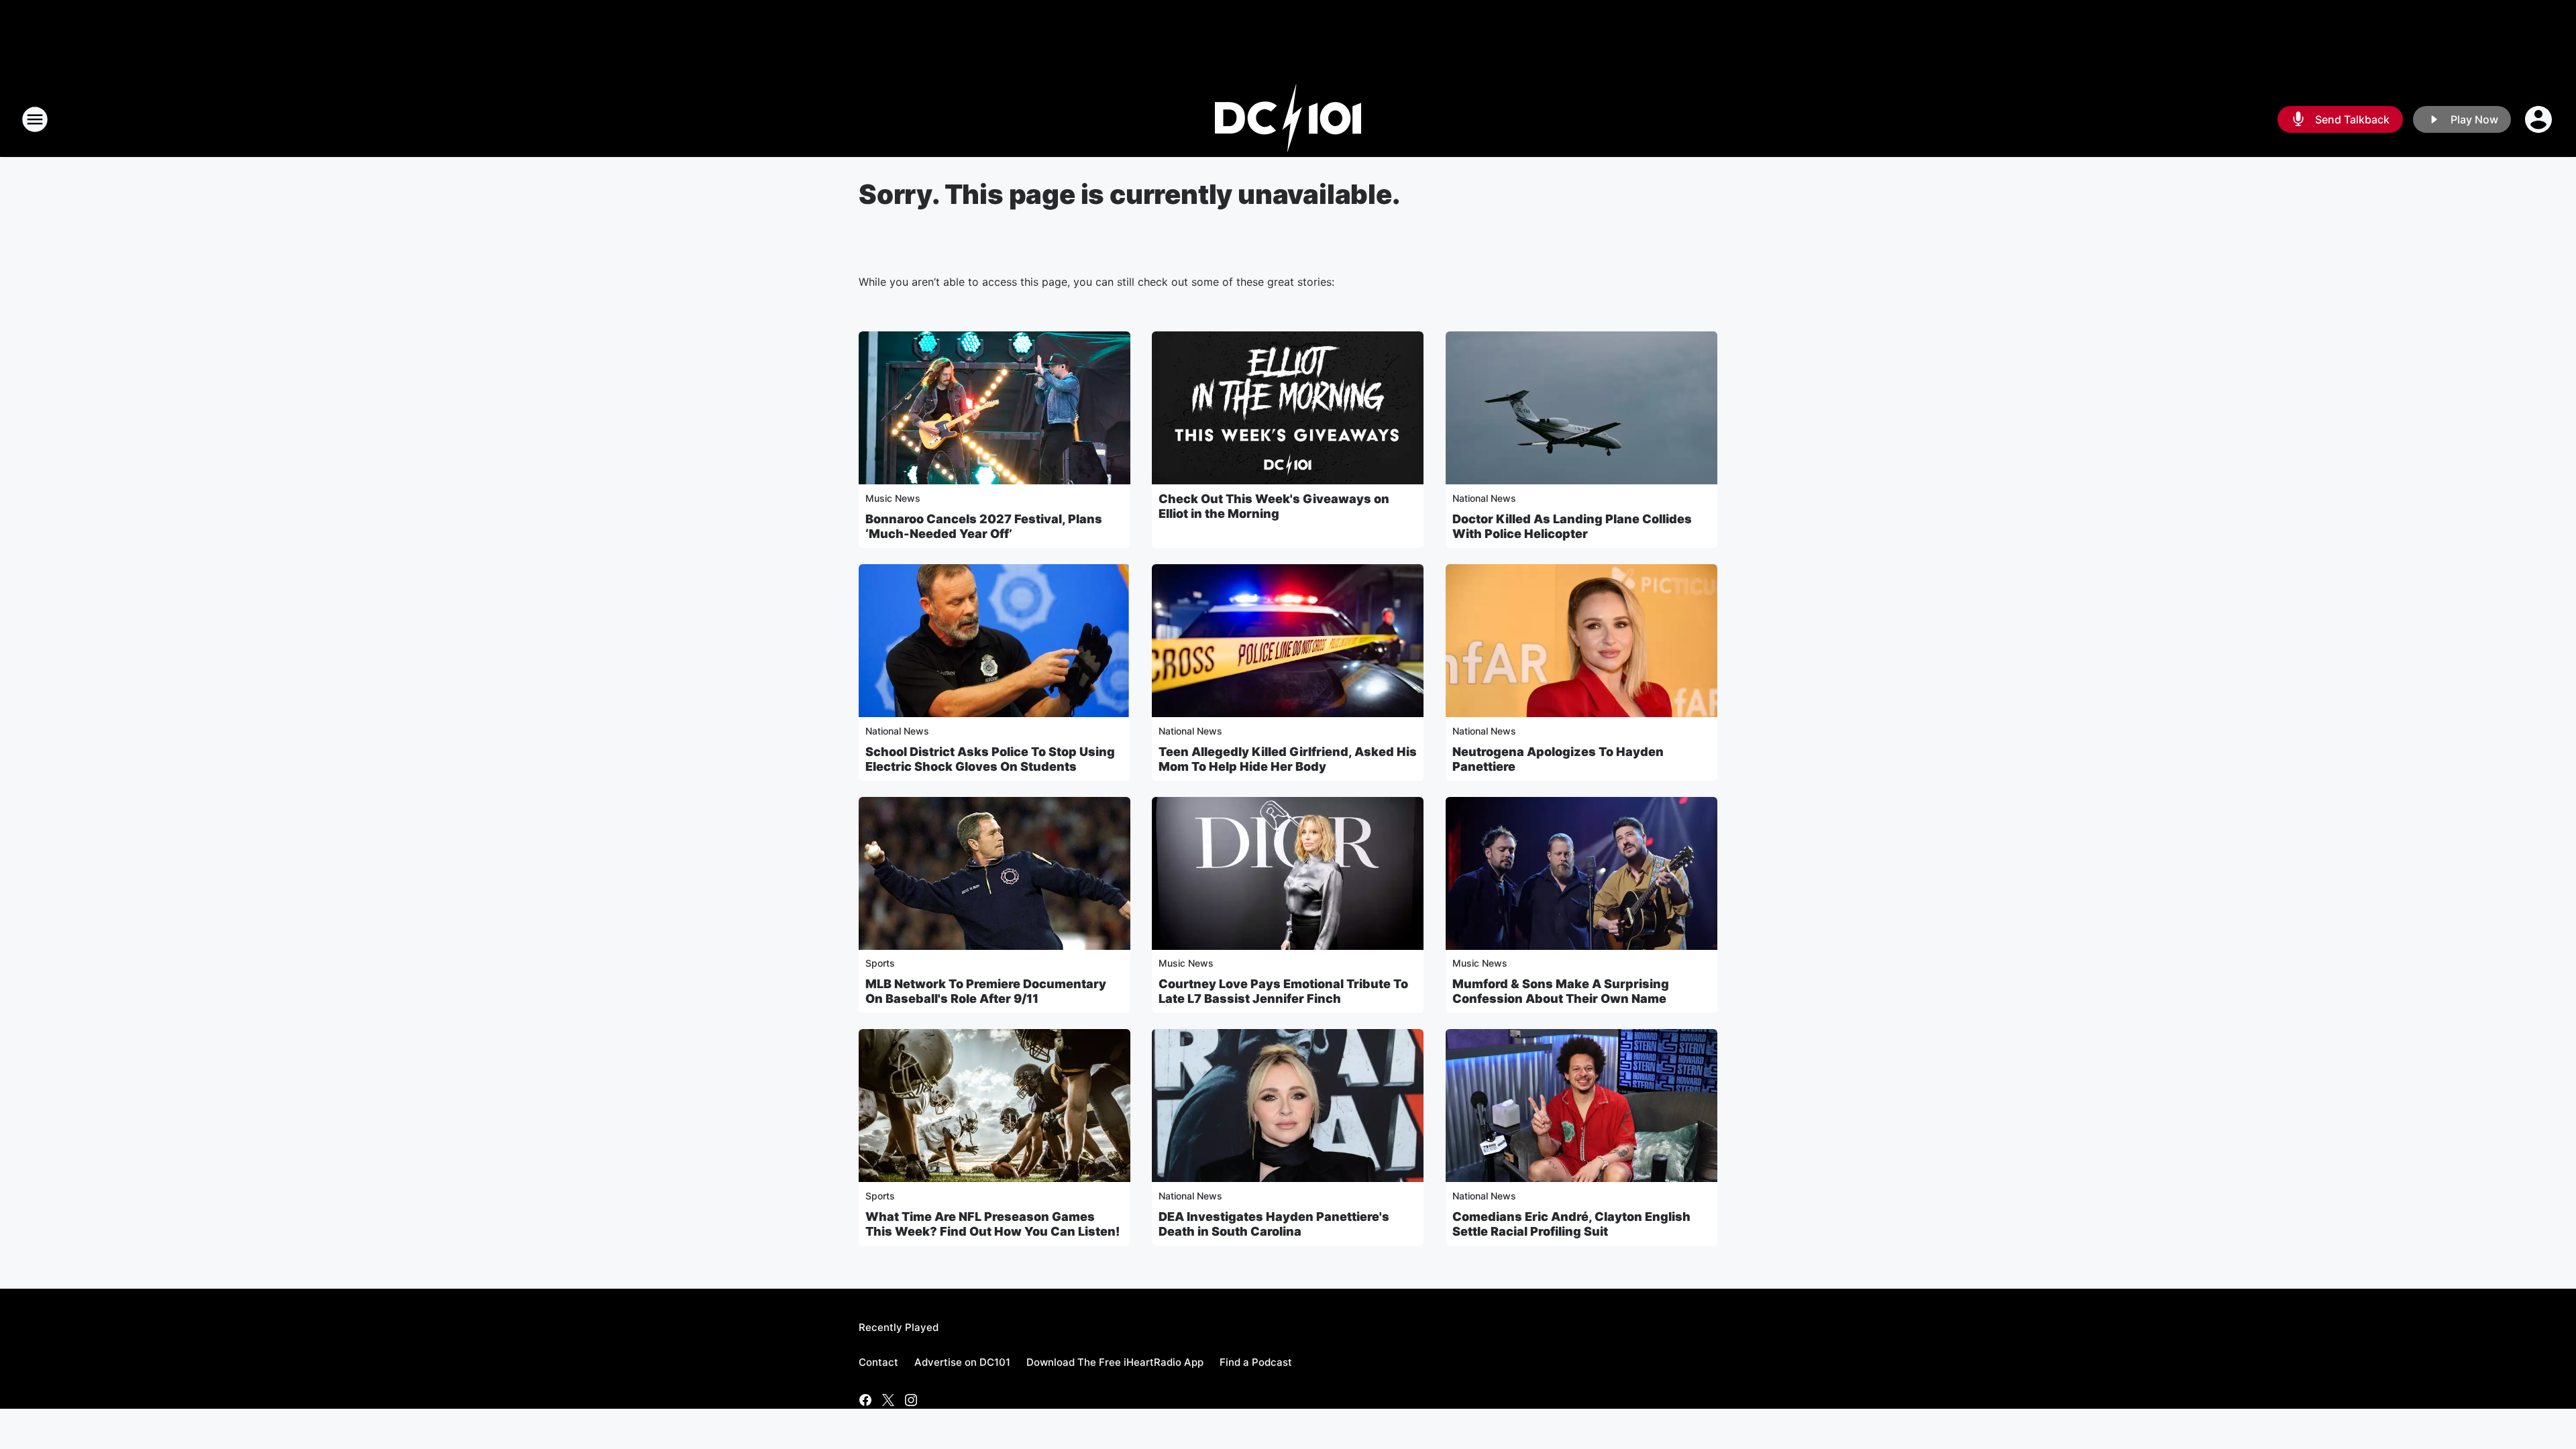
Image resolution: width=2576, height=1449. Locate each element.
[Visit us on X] (888, 1400)
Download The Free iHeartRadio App (1115, 1362)
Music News (893, 498)
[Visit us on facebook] (865, 1400)
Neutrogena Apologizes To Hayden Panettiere (1558, 759)
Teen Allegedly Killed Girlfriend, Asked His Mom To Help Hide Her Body (1288, 759)
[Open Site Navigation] (35, 119)
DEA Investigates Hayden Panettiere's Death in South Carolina (1274, 1224)
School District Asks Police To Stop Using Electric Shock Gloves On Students (990, 759)
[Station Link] (1288, 119)
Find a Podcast (1256, 1362)
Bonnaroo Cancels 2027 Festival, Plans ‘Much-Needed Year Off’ (984, 526)
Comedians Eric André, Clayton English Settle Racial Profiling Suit (1571, 1224)
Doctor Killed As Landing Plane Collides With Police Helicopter (1572, 526)
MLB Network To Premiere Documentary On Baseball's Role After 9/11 (986, 991)
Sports (880, 963)
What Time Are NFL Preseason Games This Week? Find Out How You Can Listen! (992, 1224)
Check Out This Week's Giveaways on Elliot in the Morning (1274, 506)
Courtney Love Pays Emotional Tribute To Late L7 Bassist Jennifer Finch (1283, 991)
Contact (878, 1362)
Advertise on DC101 (962, 1362)
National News (1484, 498)
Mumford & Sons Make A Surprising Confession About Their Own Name (1561, 991)
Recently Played (899, 1327)
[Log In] (2540, 119)
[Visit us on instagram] (911, 1400)
